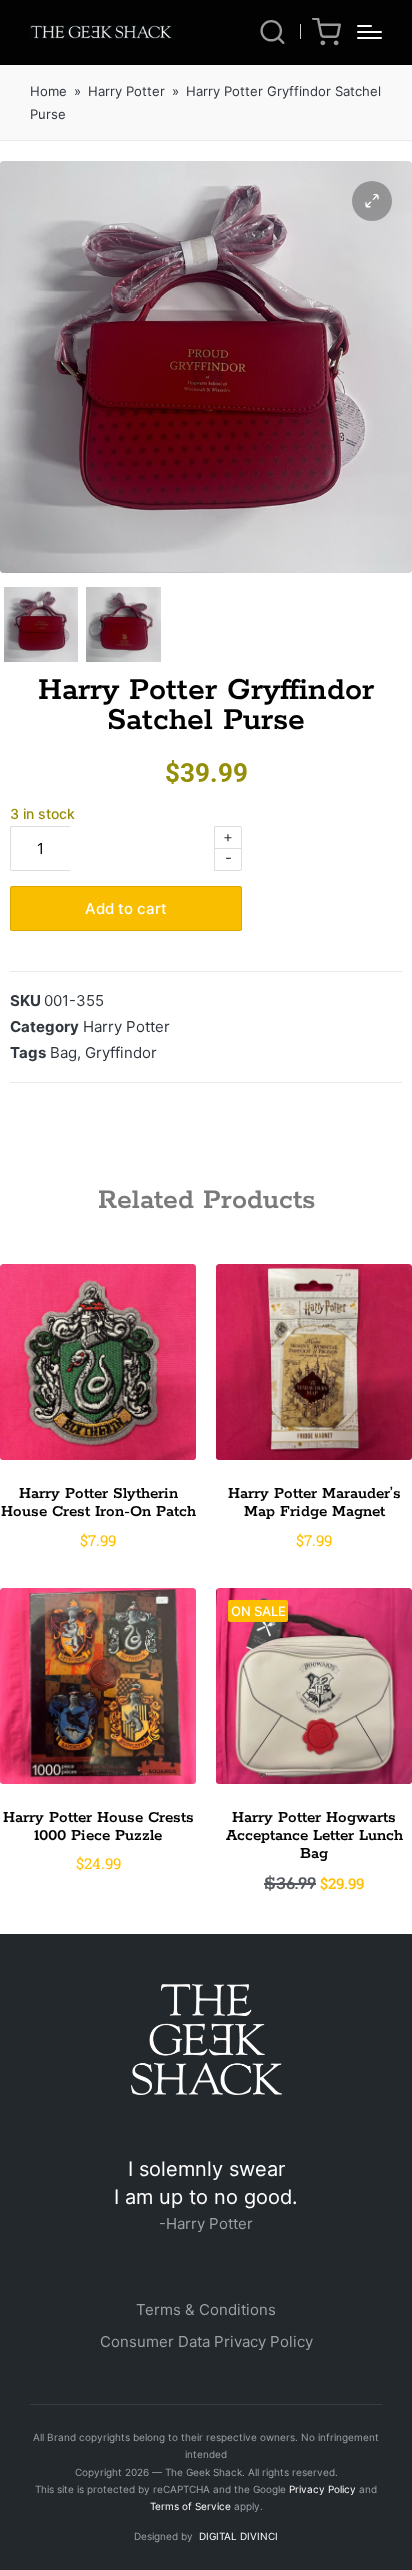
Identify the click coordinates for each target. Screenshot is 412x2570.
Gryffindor (121, 1052)
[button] (372, 201)
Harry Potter (126, 91)
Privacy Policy (322, 2489)
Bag (63, 1052)
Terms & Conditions (206, 2309)
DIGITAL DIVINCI (237, 2536)
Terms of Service (190, 2506)
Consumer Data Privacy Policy (206, 2341)
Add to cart (126, 908)
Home (48, 91)
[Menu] (369, 32)
